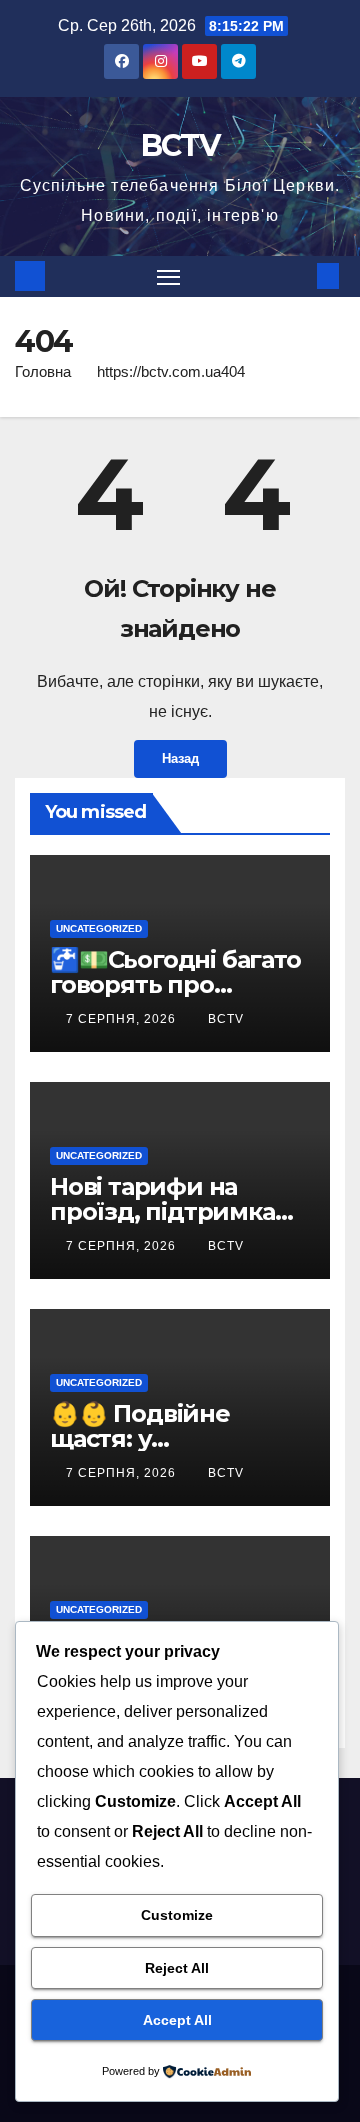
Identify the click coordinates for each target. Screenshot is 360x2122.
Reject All (177, 1968)
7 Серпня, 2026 (123, 1019)
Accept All (177, 2020)
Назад (180, 758)
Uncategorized (99, 928)
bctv (226, 1019)
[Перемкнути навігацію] (169, 277)
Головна (43, 371)
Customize (177, 1915)
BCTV (180, 145)
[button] (298, 275)
